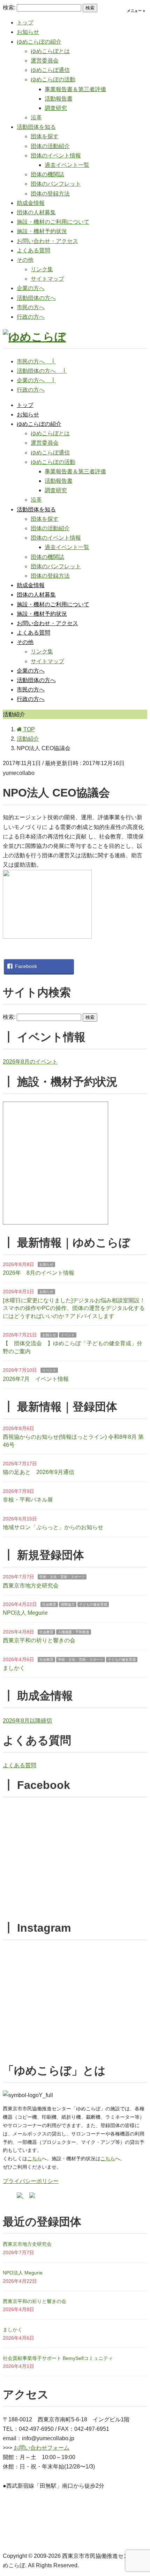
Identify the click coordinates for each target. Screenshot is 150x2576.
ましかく (14, 1668)
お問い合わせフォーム (42, 2448)
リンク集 (42, 269)
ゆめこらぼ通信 (50, 70)
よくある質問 (33, 250)
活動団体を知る (36, 127)
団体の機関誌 (47, 174)
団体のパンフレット (56, 184)
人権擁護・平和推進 (74, 1632)
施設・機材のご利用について (53, 222)
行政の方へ (31, 317)
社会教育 (49, 1604)
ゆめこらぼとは (50, 51)
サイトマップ (47, 279)
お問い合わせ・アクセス (47, 241)
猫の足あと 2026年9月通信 (39, 1472)
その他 (25, 260)
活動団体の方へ (36, 298)
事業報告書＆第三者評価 (75, 89)
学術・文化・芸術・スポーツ (62, 1577)
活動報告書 (59, 99)
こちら (35, 2159)
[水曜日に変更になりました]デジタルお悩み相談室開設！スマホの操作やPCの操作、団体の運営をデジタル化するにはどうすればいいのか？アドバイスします (74, 1308)
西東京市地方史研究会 (31, 1586)
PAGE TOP (140, 2493)
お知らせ (28, 32)
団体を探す (45, 136)
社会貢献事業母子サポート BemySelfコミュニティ (58, 2358)
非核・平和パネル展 (28, 1500)
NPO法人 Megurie (25, 1613)
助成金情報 (31, 203)
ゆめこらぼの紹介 (39, 42)
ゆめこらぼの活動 (53, 79)
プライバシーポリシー (31, 2181)
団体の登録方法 (50, 194)
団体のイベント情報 (56, 156)
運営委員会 (45, 61)
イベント (68, 1335)
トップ (25, 23)
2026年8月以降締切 (27, 1721)
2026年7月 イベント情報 (36, 1379)
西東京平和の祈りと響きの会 (39, 1640)
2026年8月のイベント (30, 1062)
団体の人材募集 (36, 212)
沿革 (36, 117)
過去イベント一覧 (67, 165)
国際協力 (68, 1604)
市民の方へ (31, 307)
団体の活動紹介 (50, 146)
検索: (9, 8)
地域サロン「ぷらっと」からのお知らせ (53, 1527)
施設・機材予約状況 (42, 231)
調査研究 (56, 108)
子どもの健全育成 (93, 1604)
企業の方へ (31, 288)
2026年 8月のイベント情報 (39, 1273)
